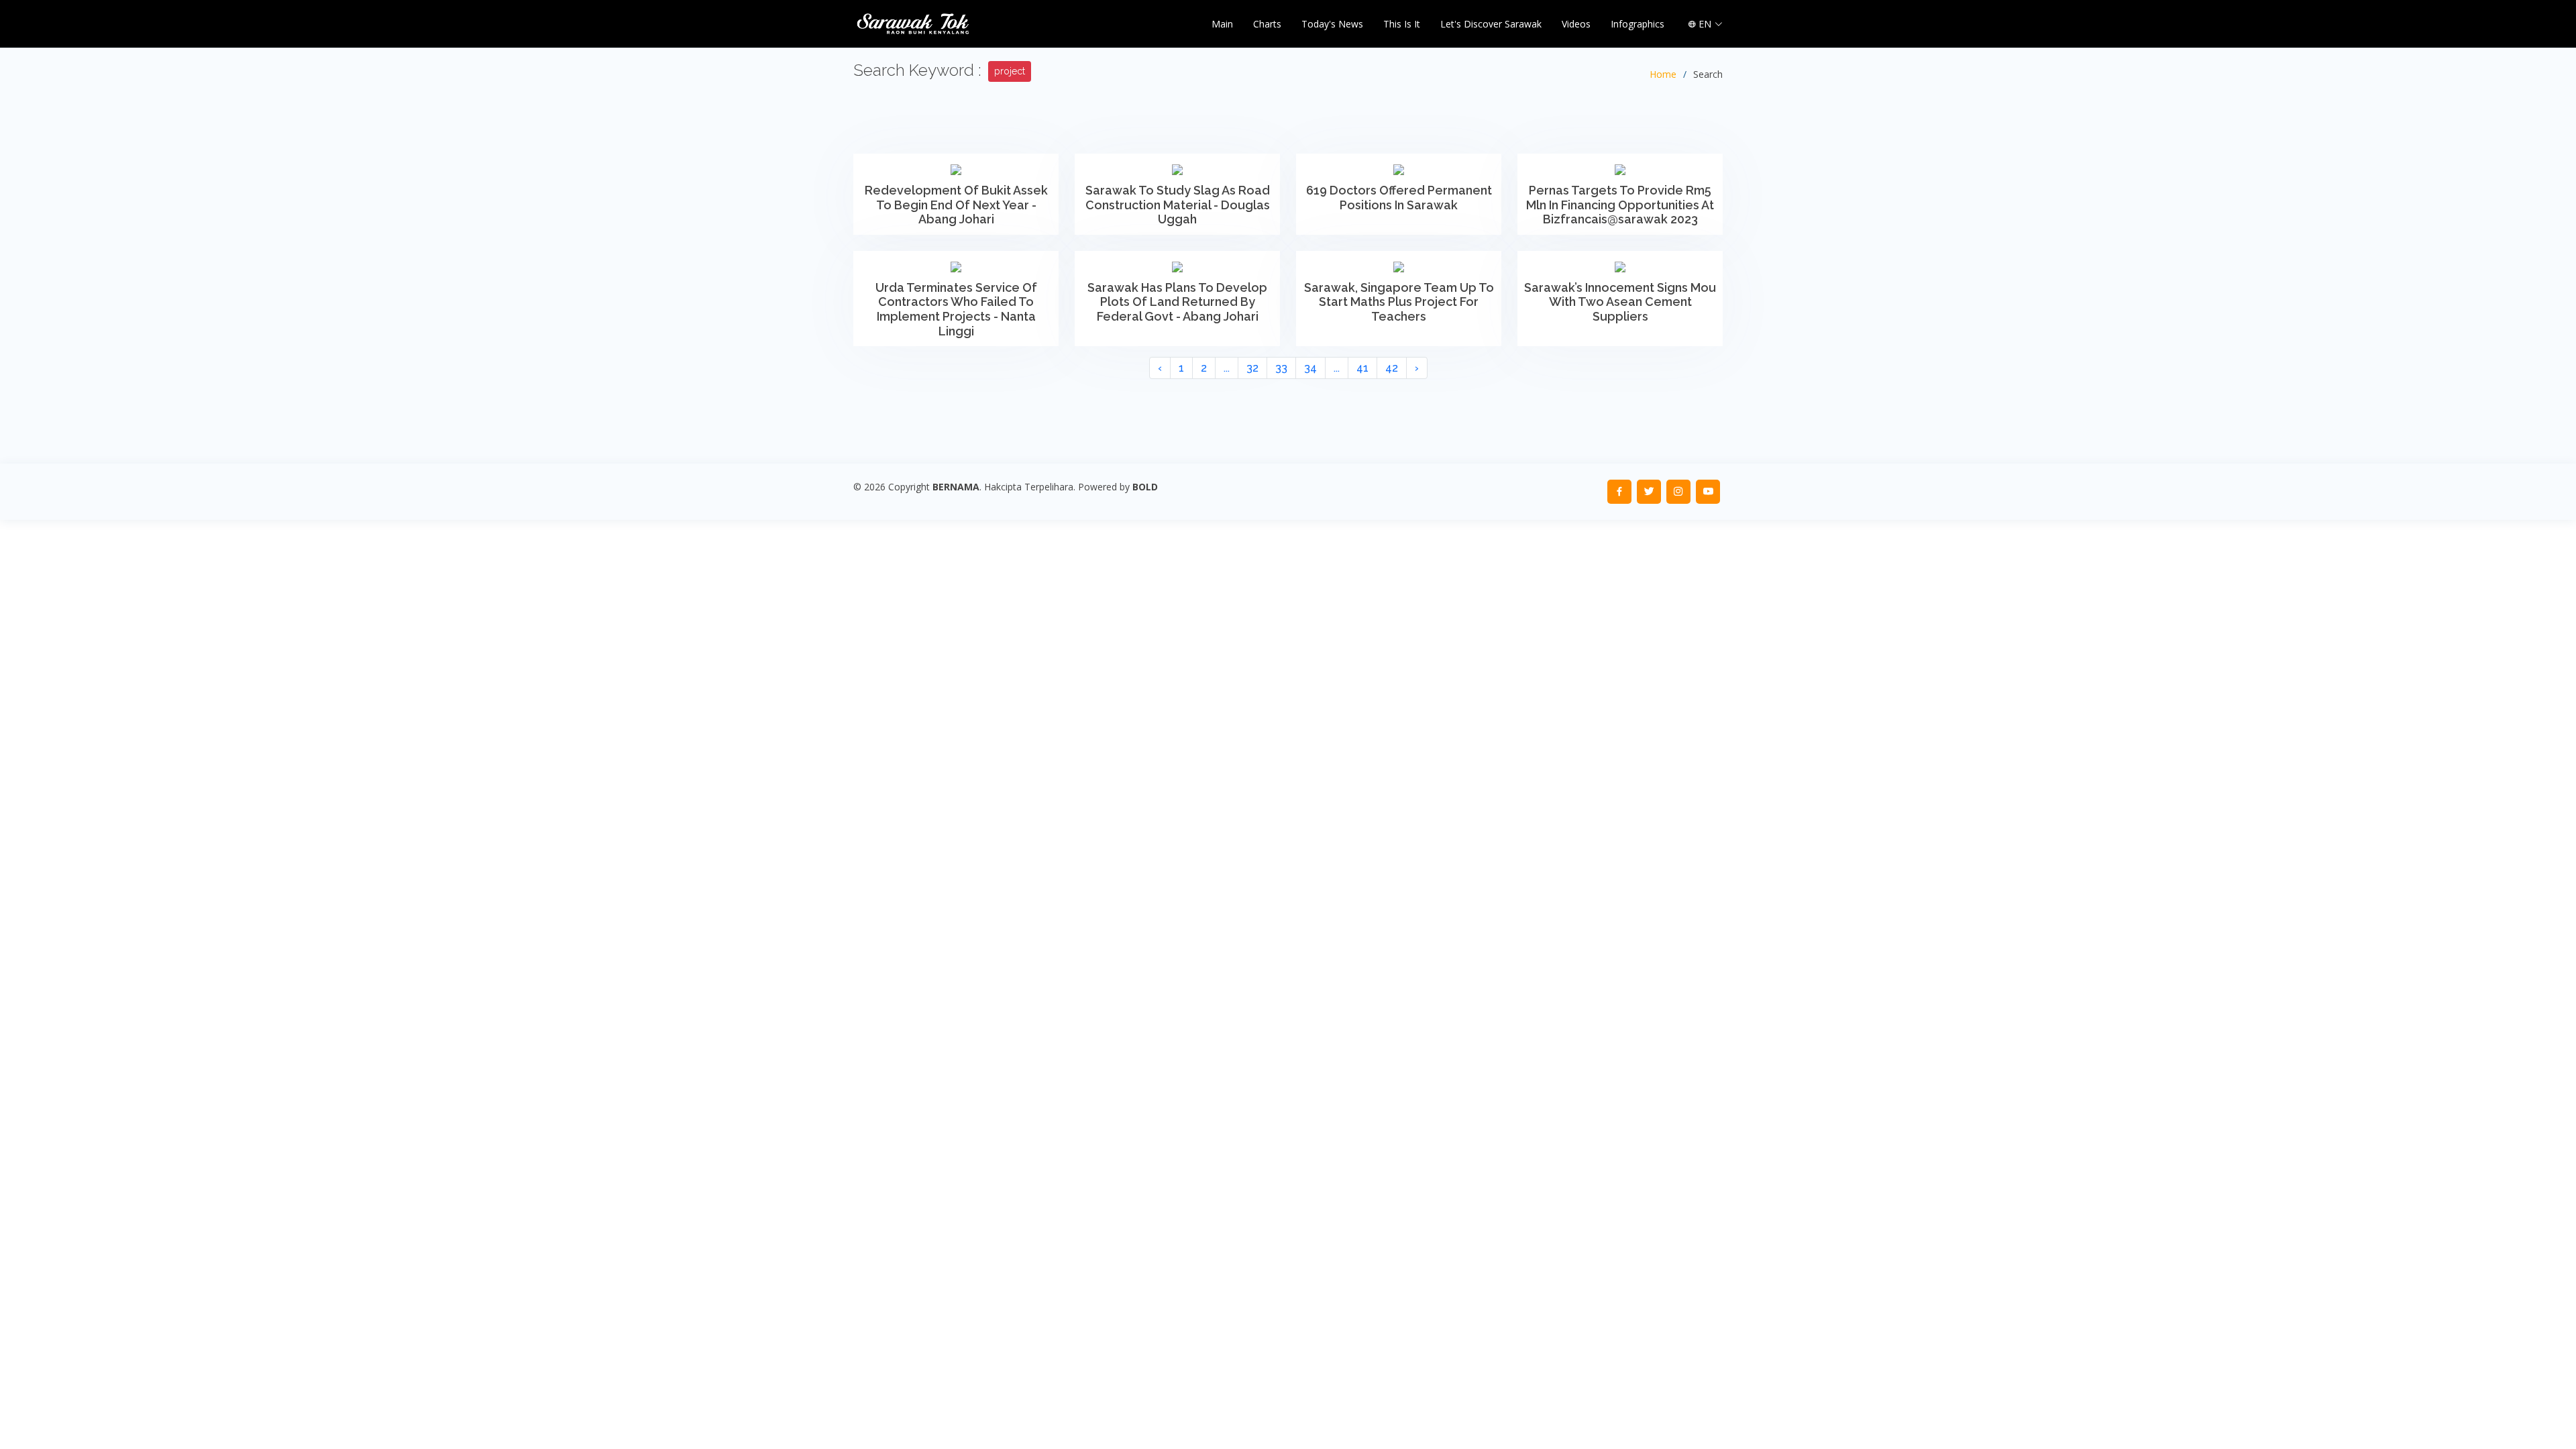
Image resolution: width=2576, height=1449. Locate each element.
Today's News (1332, 24)
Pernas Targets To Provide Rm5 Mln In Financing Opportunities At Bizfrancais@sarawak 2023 (1620, 205)
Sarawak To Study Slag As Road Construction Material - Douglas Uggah (1178, 205)
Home (1663, 74)
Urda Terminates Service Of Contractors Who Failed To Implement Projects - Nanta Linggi (956, 309)
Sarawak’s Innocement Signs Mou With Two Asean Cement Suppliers (1620, 302)
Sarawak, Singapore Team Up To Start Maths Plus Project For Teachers (1399, 302)
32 (1252, 368)
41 (1362, 368)
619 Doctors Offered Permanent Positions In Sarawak (1399, 198)
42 (1392, 368)
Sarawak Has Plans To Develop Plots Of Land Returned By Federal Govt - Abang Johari (1177, 302)
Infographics (1638, 24)
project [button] (1010, 71)
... (1227, 368)
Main (1222, 24)
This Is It (1402, 24)
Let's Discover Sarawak (1491, 24)
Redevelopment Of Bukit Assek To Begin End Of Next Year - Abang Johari (956, 205)
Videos (1576, 24)
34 (1310, 368)
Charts (1267, 24)
